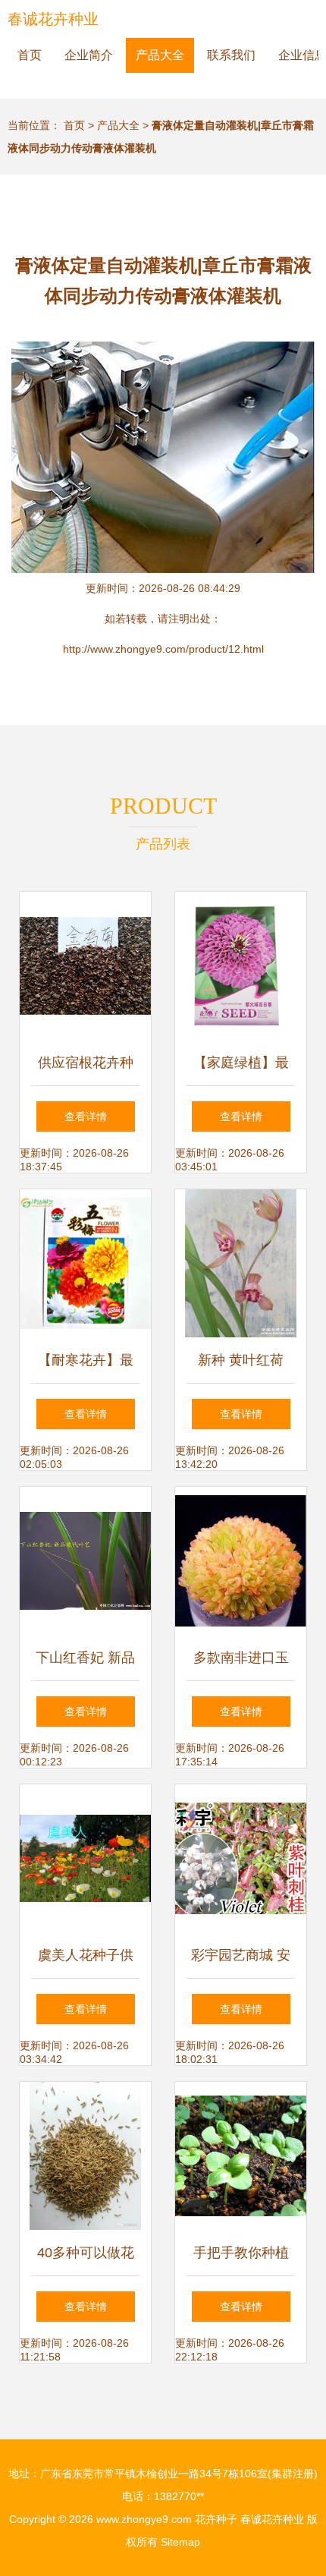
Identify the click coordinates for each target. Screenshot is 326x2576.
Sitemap (180, 2542)
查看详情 (86, 1116)
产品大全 (160, 55)
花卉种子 (216, 2519)
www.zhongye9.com (144, 2519)
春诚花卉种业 (53, 19)
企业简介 (89, 55)
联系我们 (231, 55)
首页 (30, 55)
